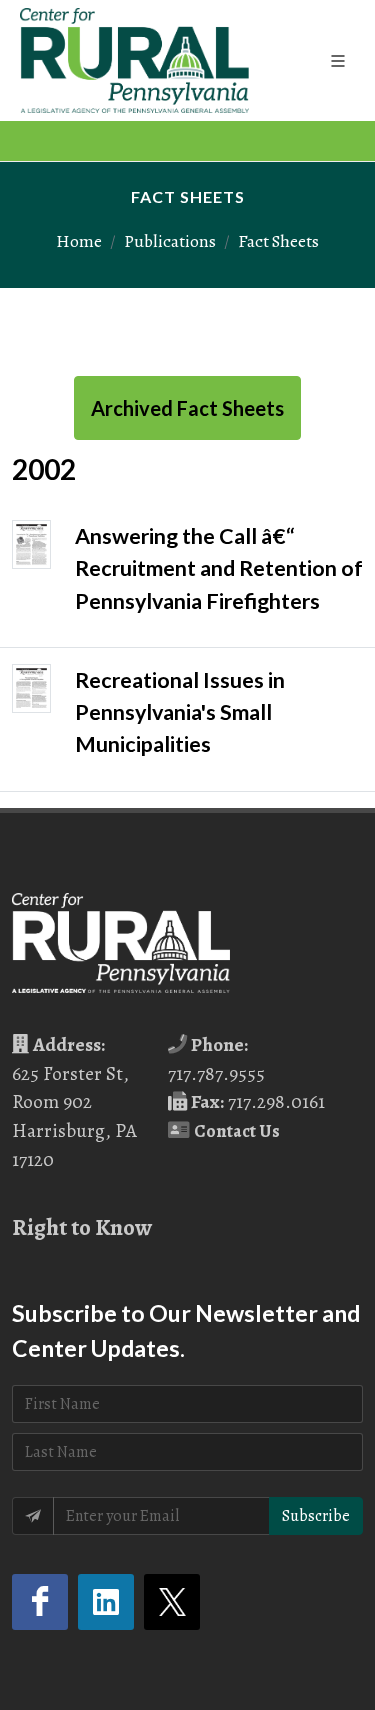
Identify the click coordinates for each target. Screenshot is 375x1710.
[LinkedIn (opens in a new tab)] (106, 1602)
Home (79, 241)
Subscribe (316, 1516)
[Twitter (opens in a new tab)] (172, 1602)
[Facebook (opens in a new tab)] (40, 1602)
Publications (170, 241)
